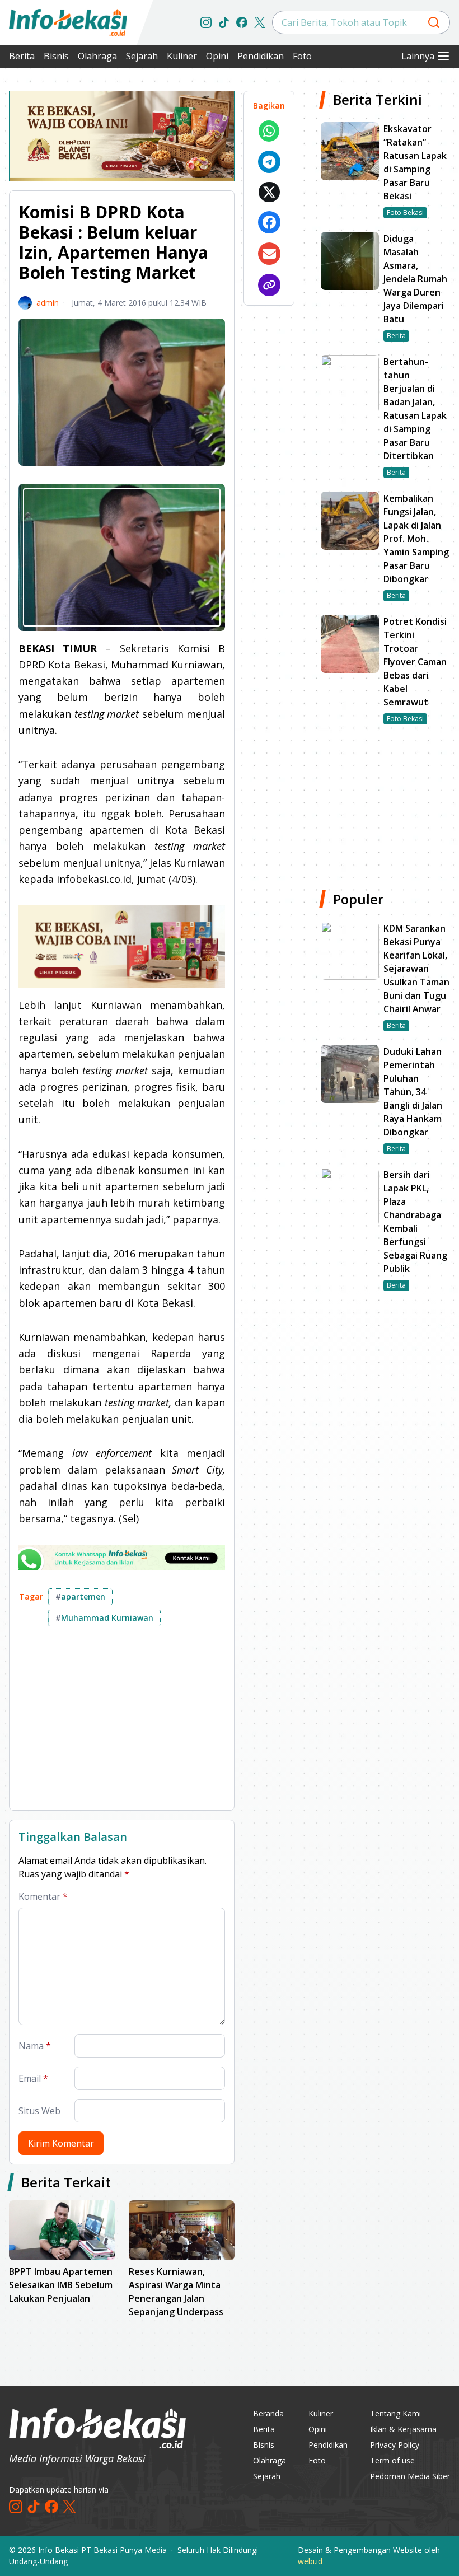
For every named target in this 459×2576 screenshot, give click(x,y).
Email (33, 2078)
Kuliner (182, 56)
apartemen (80, 1596)
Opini (217, 56)
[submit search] (434, 22)
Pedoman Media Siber (410, 2476)
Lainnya (418, 56)
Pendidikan (261, 56)
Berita (22, 56)
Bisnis (56, 56)
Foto (302, 56)
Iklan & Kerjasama (403, 2429)
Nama (35, 2046)
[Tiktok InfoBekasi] (224, 22)
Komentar (43, 1896)
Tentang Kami (395, 2413)
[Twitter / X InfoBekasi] (260, 22)
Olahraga (97, 56)
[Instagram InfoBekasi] (206, 22)
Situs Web (39, 2111)
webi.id (310, 2561)
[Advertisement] (122, 1723)
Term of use (392, 2460)
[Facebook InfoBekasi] (242, 22)
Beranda (268, 2413)
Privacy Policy (395, 2445)
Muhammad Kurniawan (104, 1618)
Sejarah (142, 56)
